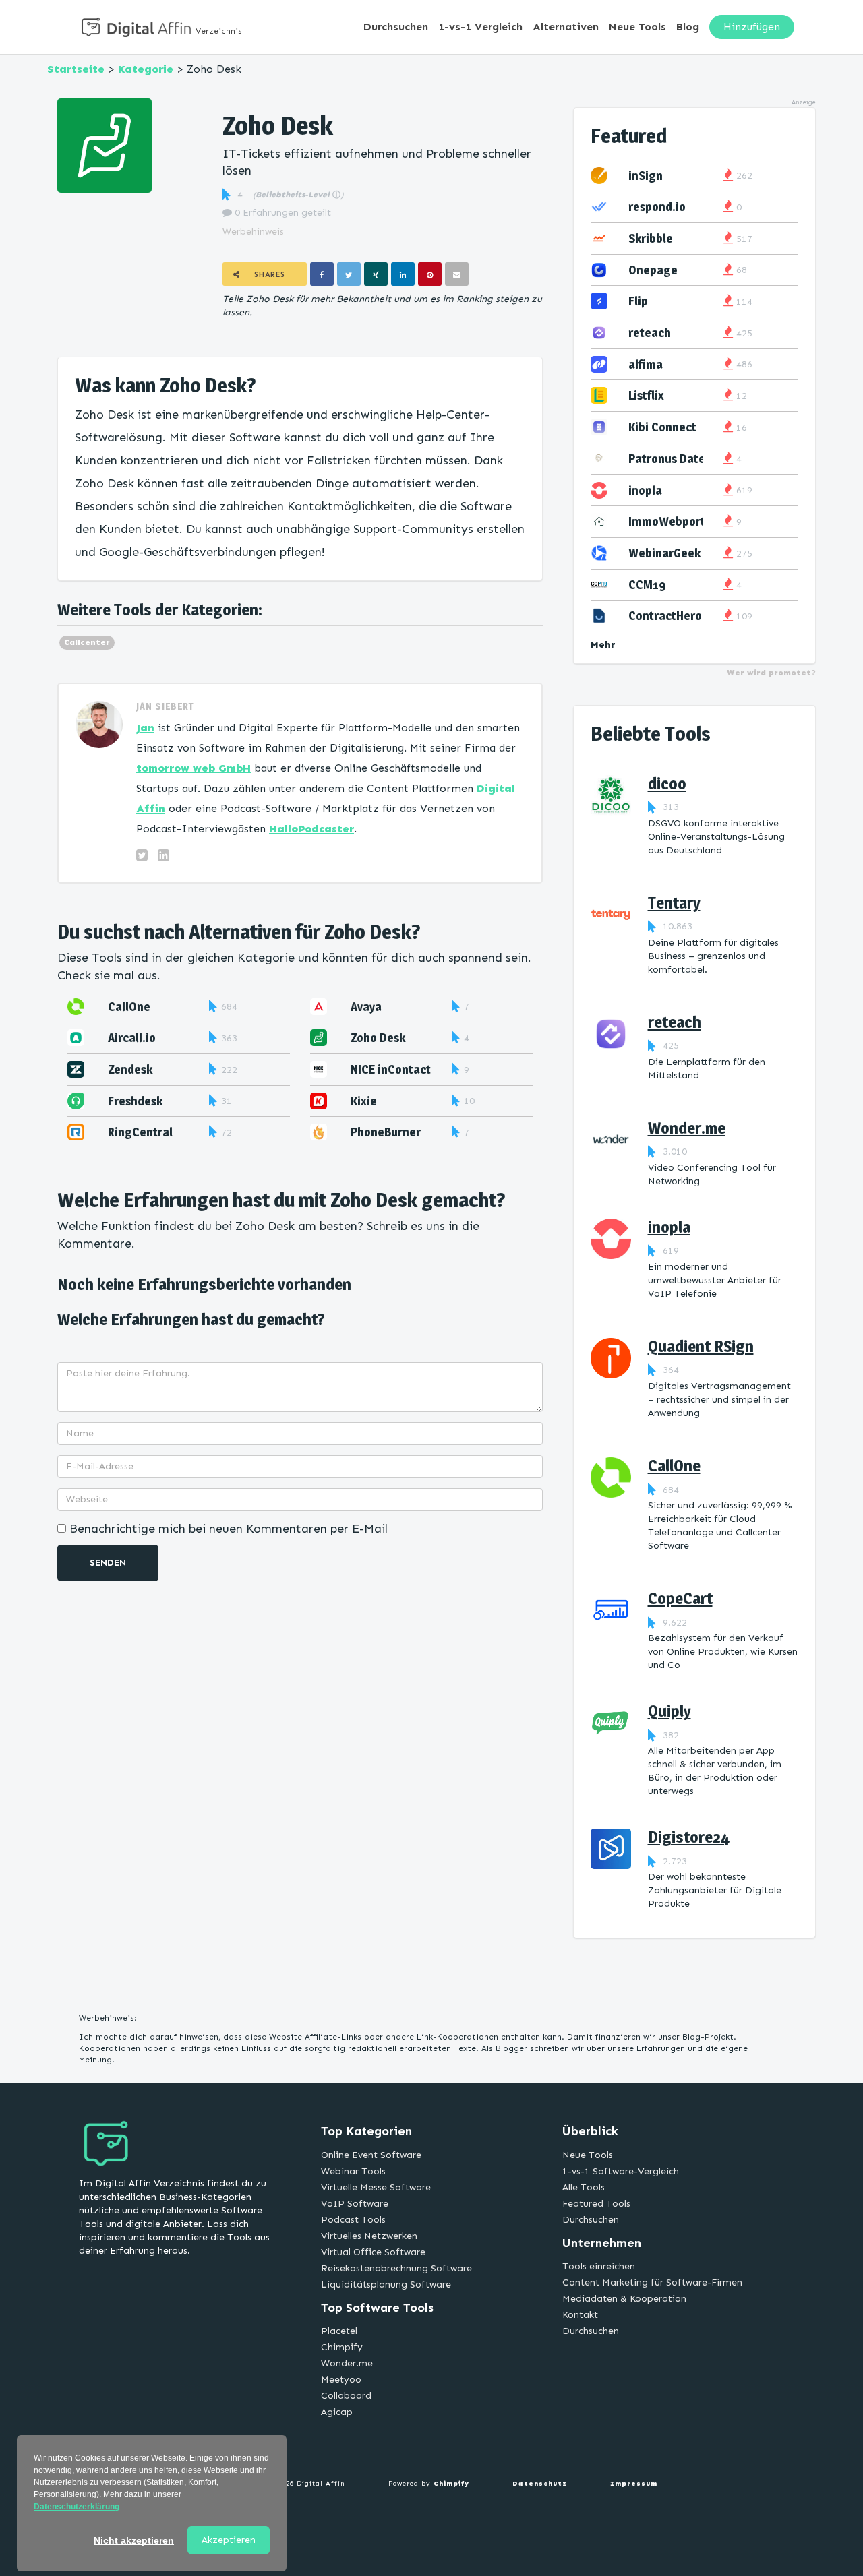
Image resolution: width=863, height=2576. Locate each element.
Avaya (366, 1007)
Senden (108, 1563)
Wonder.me (687, 1128)
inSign (646, 176)
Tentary (674, 903)
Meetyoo (341, 2380)
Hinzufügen (752, 27)
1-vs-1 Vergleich (480, 27)
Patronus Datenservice (689, 459)
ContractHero (665, 616)
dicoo (667, 784)
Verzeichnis (219, 31)
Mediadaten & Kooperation (624, 2299)
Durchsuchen (396, 27)
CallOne (129, 1007)
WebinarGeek (664, 553)
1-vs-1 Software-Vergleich (621, 2171)
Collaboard (346, 2396)
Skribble (651, 238)
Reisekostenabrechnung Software (396, 2268)
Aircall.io (132, 1038)
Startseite (76, 69)
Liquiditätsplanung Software (386, 2284)
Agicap (337, 2412)
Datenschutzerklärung (77, 2507)
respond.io (657, 207)
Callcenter (87, 642)
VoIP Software (355, 2204)
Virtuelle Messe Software (376, 2187)
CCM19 (647, 585)
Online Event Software (371, 2155)
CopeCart (680, 1598)
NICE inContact (391, 1069)
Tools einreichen (599, 2266)
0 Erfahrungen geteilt (281, 213)
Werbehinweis (253, 232)
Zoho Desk (378, 1038)
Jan (145, 728)
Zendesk (130, 1069)
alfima (646, 364)
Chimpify (342, 2347)
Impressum (634, 2484)
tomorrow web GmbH (194, 768)
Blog (688, 27)
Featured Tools (596, 2204)
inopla (645, 490)
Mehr (603, 645)
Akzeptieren (229, 2540)
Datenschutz (540, 2484)
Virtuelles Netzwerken (369, 2236)
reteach (650, 333)
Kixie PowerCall (378, 1108)
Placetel (339, 2331)
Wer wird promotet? (771, 673)
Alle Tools (584, 2187)
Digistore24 (689, 1837)
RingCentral (140, 1132)
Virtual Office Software (373, 2252)
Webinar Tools (353, 2171)
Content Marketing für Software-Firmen (652, 2282)
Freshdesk (135, 1101)
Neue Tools (637, 27)
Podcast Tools (353, 2220)
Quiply (669, 1711)
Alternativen (566, 27)
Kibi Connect (662, 427)
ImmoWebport (667, 521)
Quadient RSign (701, 1346)
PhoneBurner (386, 1132)
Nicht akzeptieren (134, 2540)
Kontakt (580, 2315)
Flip (638, 301)
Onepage (653, 270)
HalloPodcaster (311, 829)
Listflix (646, 395)
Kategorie (146, 69)
